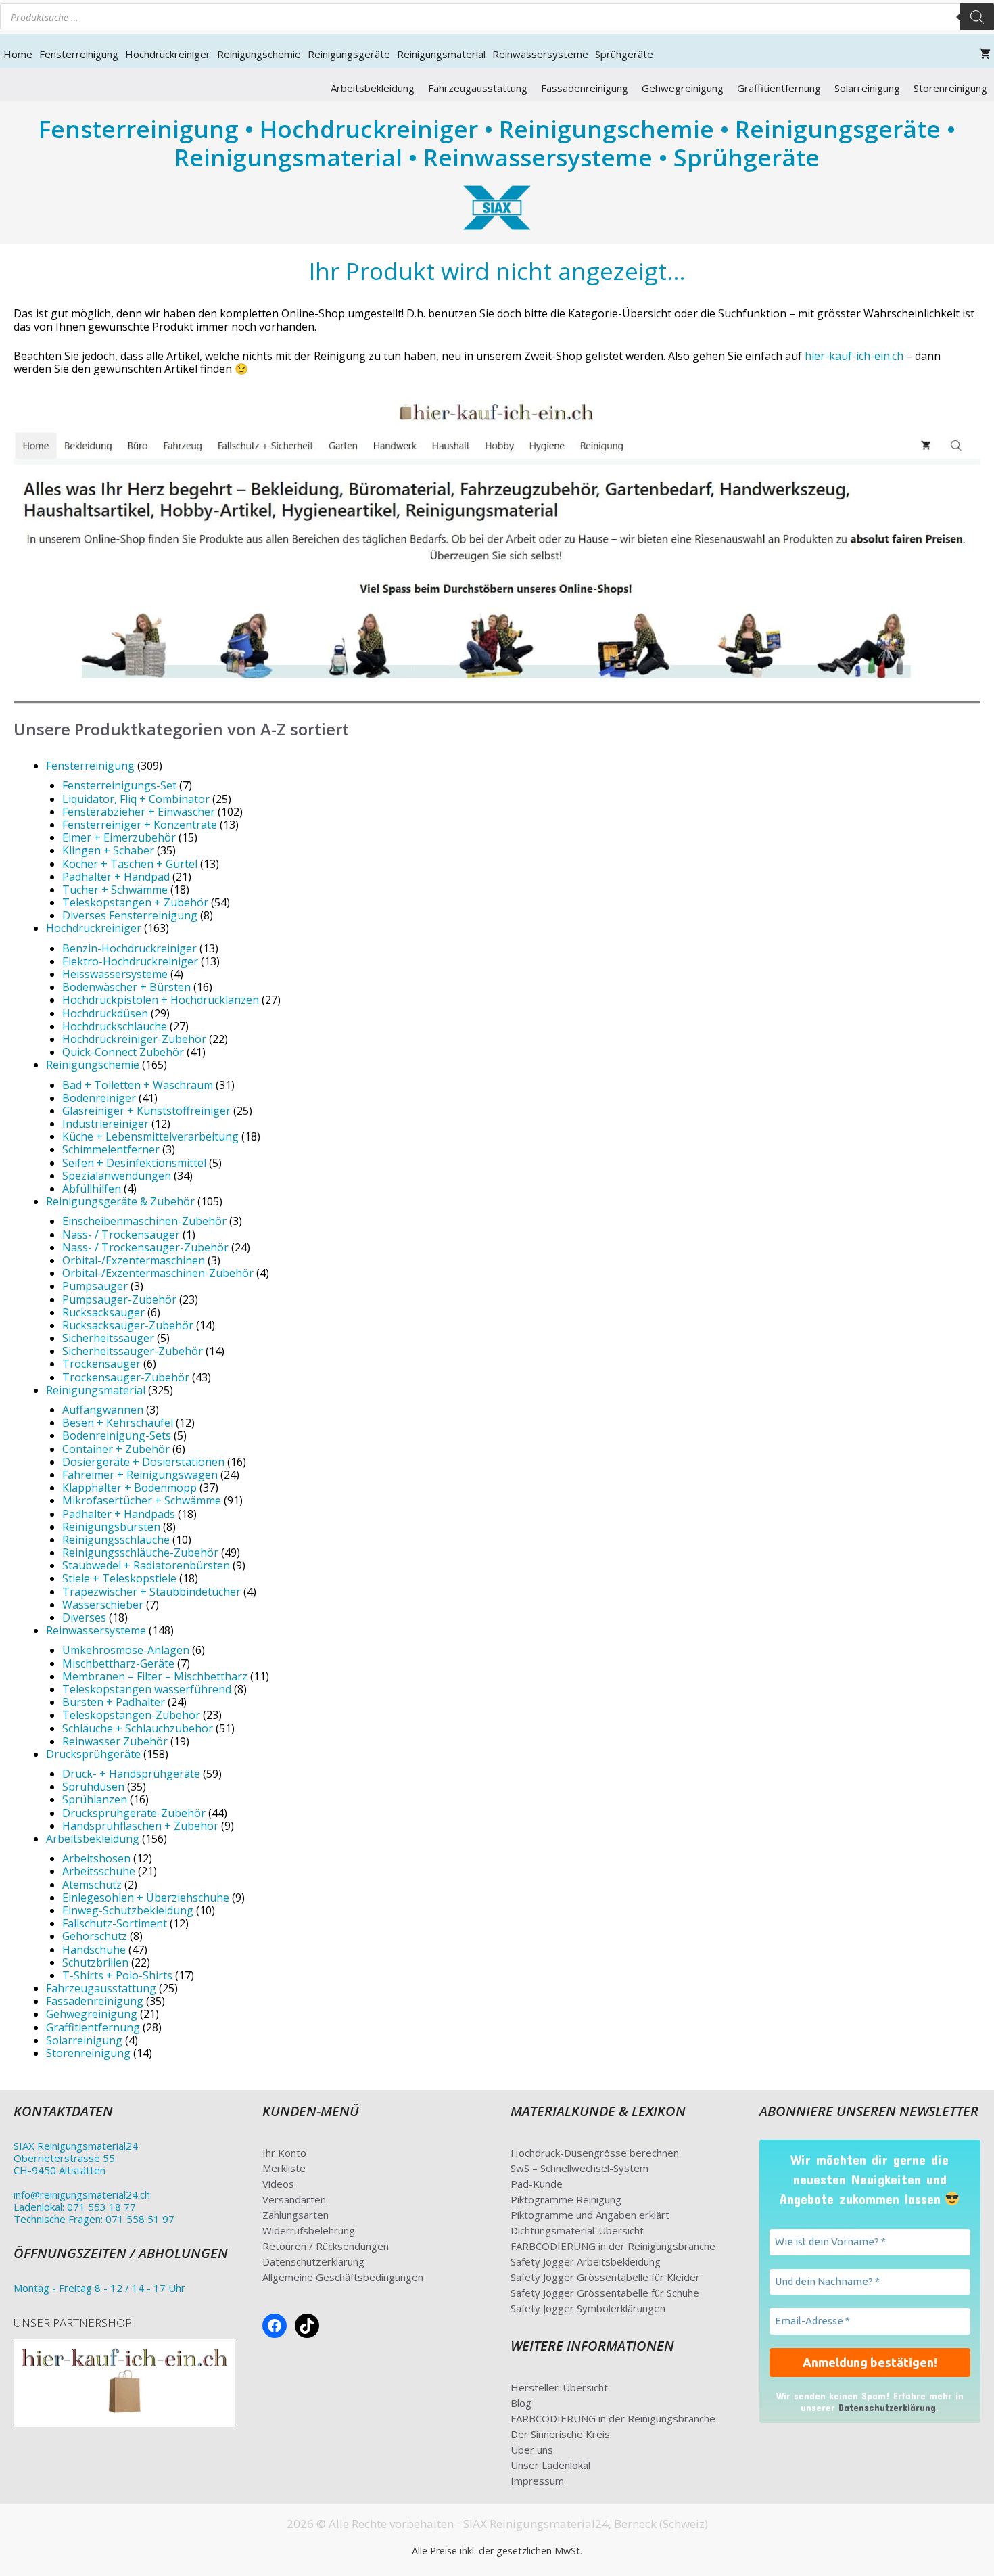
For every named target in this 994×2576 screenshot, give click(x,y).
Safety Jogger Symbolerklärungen (588, 2308)
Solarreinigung (867, 88)
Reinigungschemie (259, 54)
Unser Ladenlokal (550, 2465)
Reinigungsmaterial (441, 54)
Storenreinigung (950, 88)
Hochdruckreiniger (168, 54)
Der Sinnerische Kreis (560, 2434)
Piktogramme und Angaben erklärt (590, 2215)
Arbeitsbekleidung (373, 88)
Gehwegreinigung (683, 88)
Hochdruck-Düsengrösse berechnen (595, 2153)
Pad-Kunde (537, 2184)
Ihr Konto (284, 2153)
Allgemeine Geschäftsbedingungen (343, 2277)
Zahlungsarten (295, 2215)
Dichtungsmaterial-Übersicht (577, 2230)
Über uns (532, 2449)
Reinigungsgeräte (349, 54)
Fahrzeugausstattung (478, 88)
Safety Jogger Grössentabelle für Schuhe (605, 2293)
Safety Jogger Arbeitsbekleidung (586, 2261)
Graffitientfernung (779, 88)
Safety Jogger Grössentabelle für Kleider (605, 2277)
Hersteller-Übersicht (559, 2387)
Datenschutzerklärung (313, 2261)
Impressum (537, 2481)
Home (18, 54)
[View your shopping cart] (985, 54)
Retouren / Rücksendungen (326, 2246)
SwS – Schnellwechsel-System (579, 2168)
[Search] (977, 17)
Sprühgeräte (624, 54)
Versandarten (294, 2199)
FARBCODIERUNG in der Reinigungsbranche (613, 2246)
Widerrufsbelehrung (309, 2230)
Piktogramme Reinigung (566, 2199)
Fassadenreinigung (585, 88)
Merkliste (284, 2168)
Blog (521, 2403)
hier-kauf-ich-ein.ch (854, 356)
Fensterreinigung (79, 54)
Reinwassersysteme (540, 54)
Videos (278, 2184)
